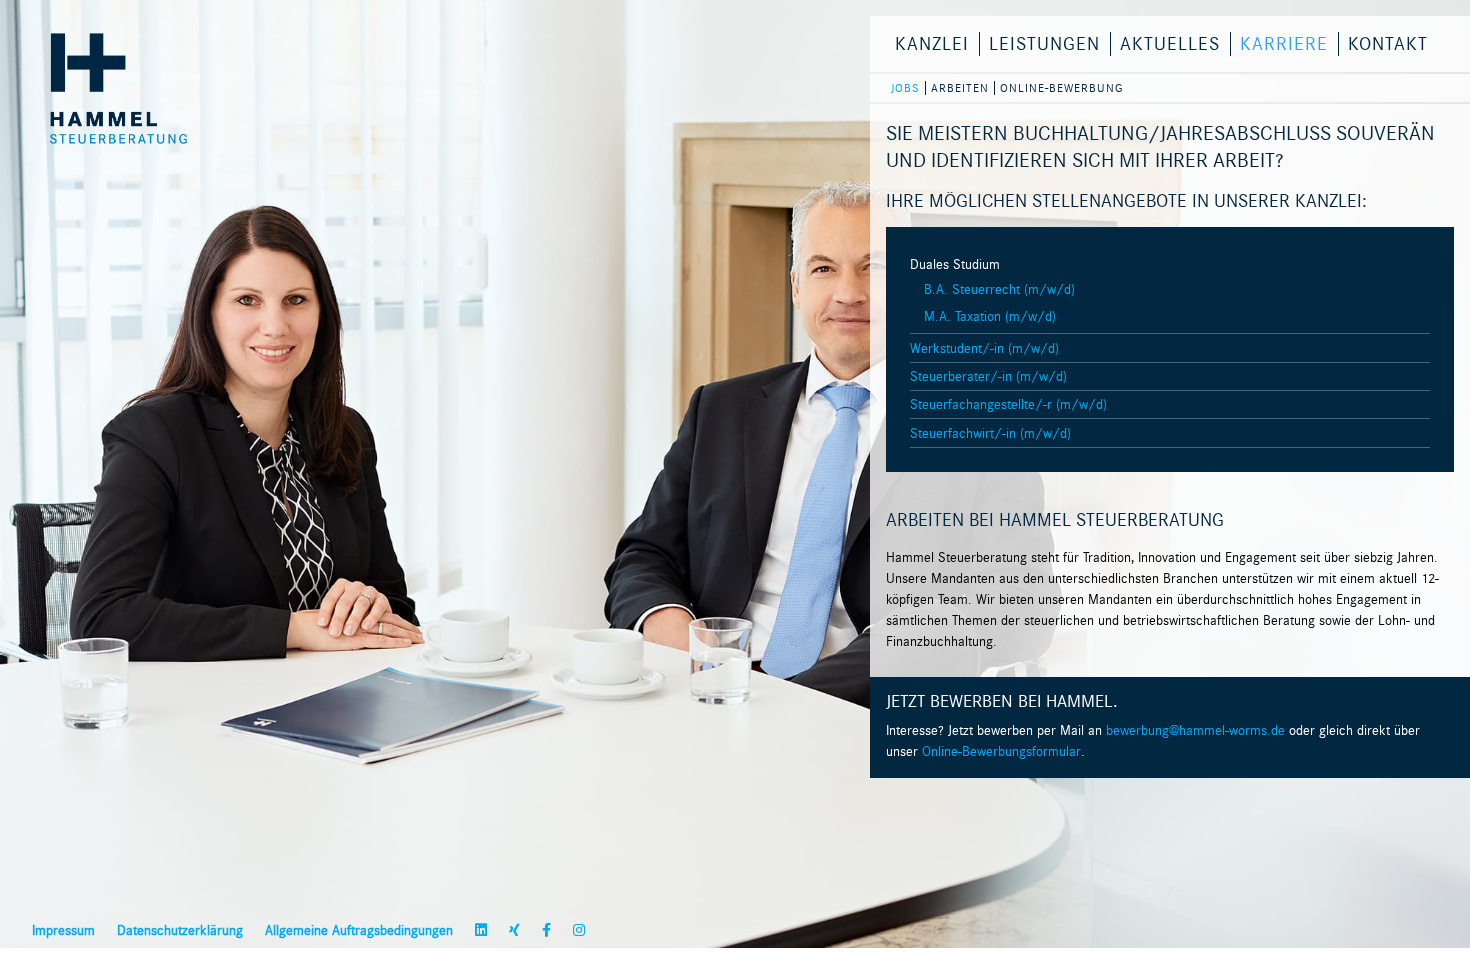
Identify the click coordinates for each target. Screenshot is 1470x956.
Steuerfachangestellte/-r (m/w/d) (1008, 404)
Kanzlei (932, 44)
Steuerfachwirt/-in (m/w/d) (990, 433)
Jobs (905, 88)
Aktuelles (1170, 44)
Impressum (63, 930)
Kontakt (1388, 44)
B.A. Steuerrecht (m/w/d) (999, 289)
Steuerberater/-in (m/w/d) (988, 376)
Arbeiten (960, 88)
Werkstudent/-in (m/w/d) (984, 348)
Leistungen (1044, 44)
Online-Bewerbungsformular (1001, 751)
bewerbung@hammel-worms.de (1195, 730)
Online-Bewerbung (1061, 88)
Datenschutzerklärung (180, 930)
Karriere (1284, 44)
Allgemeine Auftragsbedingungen (359, 930)
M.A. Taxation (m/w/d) (990, 316)
